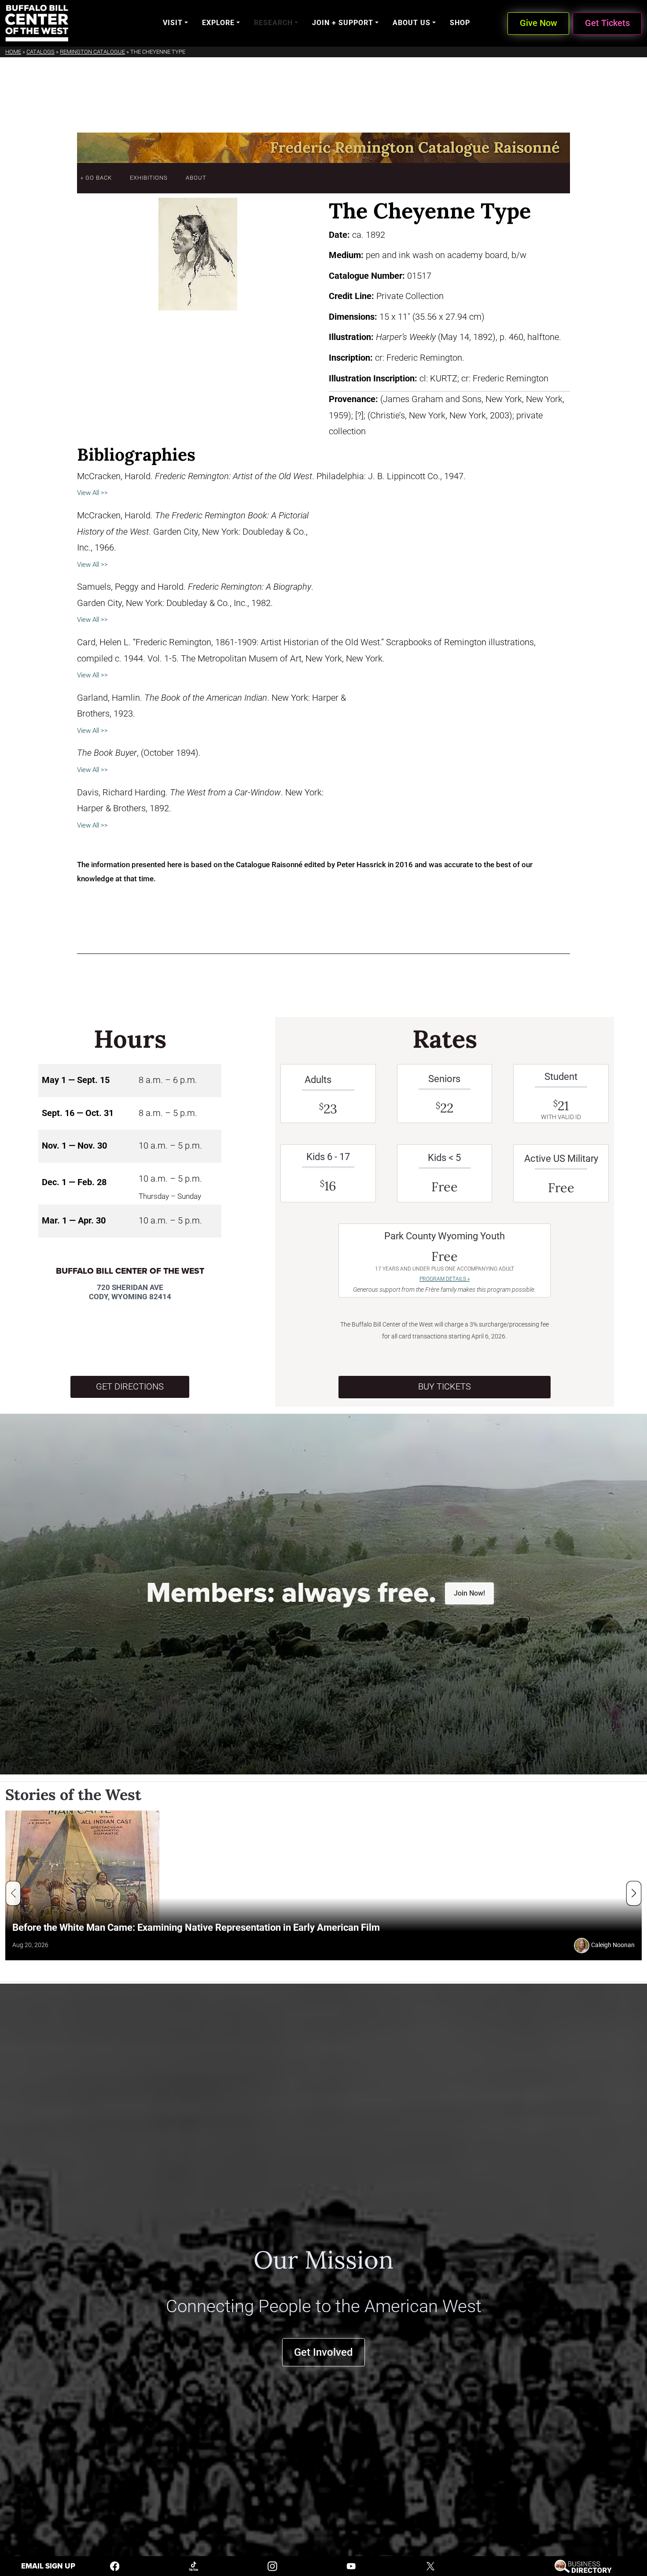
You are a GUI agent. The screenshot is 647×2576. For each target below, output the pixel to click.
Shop (460, 23)
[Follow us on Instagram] (272, 2566)
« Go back (96, 178)
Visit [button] (173, 23)
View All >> (92, 493)
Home (13, 52)
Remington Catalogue (92, 52)
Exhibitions (149, 178)
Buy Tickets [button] (445, 1387)
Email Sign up (48, 2566)
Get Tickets (607, 23)
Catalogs (40, 52)
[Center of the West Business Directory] (583, 2566)
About (196, 178)
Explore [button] (218, 23)
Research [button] (273, 23)
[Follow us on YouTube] (351, 2566)
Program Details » (445, 1279)
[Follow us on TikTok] (194, 2566)
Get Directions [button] (130, 1387)
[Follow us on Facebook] (115, 2566)
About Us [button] (412, 23)
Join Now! (469, 1593)
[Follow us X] (430, 2566)
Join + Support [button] (343, 23)
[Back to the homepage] (37, 23)
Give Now (539, 23)
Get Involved (323, 2352)
